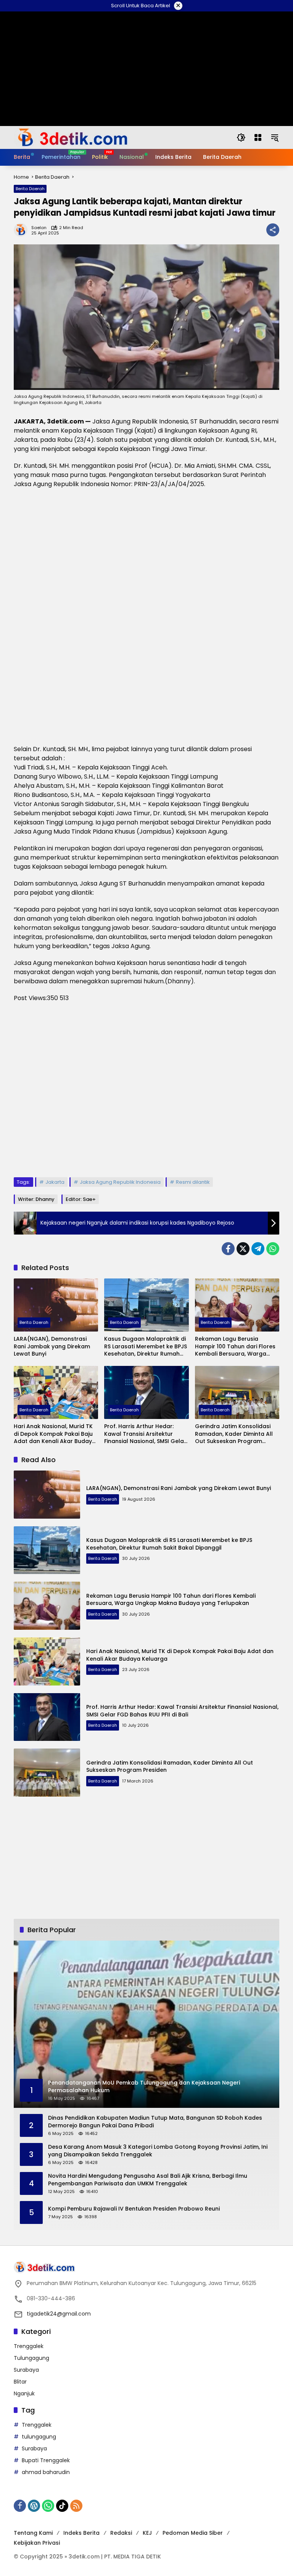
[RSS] (76, 2506)
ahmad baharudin (46, 2472)
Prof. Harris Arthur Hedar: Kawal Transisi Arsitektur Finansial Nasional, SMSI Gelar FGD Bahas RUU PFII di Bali (145, 1434)
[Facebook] (228, 1249)
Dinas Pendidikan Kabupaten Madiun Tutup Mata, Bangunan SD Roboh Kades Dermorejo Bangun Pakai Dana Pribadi (155, 2122)
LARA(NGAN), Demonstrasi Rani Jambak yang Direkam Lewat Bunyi (52, 1346)
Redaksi (121, 2533)
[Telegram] (258, 1249)
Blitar (20, 2382)
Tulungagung (31, 2358)
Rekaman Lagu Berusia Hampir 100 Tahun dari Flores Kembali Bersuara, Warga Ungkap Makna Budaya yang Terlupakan (235, 1347)
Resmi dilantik (193, 1182)
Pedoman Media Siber (193, 2533)
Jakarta (55, 1182)
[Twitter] (243, 1249)
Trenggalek (29, 2346)
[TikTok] (62, 2506)
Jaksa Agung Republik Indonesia (120, 1182)
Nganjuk (24, 2393)
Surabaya (26, 2370)
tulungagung (39, 2437)
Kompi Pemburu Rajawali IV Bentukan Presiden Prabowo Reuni (134, 2209)
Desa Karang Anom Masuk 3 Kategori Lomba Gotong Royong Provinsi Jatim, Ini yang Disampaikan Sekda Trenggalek (158, 2151)
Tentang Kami (33, 2533)
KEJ (147, 2533)
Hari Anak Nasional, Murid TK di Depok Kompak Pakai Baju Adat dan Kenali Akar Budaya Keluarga (55, 1434)
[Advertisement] (146, 1090)
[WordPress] (34, 2506)
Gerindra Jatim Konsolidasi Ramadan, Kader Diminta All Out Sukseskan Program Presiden (234, 1434)
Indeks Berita (81, 2533)
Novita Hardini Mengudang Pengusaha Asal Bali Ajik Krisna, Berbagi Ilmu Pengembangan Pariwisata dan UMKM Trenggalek (148, 2180)
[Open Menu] (258, 137)
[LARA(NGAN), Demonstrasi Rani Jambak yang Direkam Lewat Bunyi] (56, 1305)
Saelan (39, 228)
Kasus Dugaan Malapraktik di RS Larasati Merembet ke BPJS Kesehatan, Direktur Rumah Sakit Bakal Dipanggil (146, 1347)
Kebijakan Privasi (37, 2543)
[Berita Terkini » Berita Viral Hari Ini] (71, 137)
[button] (241, 137)
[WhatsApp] (273, 1249)
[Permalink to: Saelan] (23, 230)
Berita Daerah (30, 189)
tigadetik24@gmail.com (59, 2314)
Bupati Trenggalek (46, 2460)
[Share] (273, 230)
